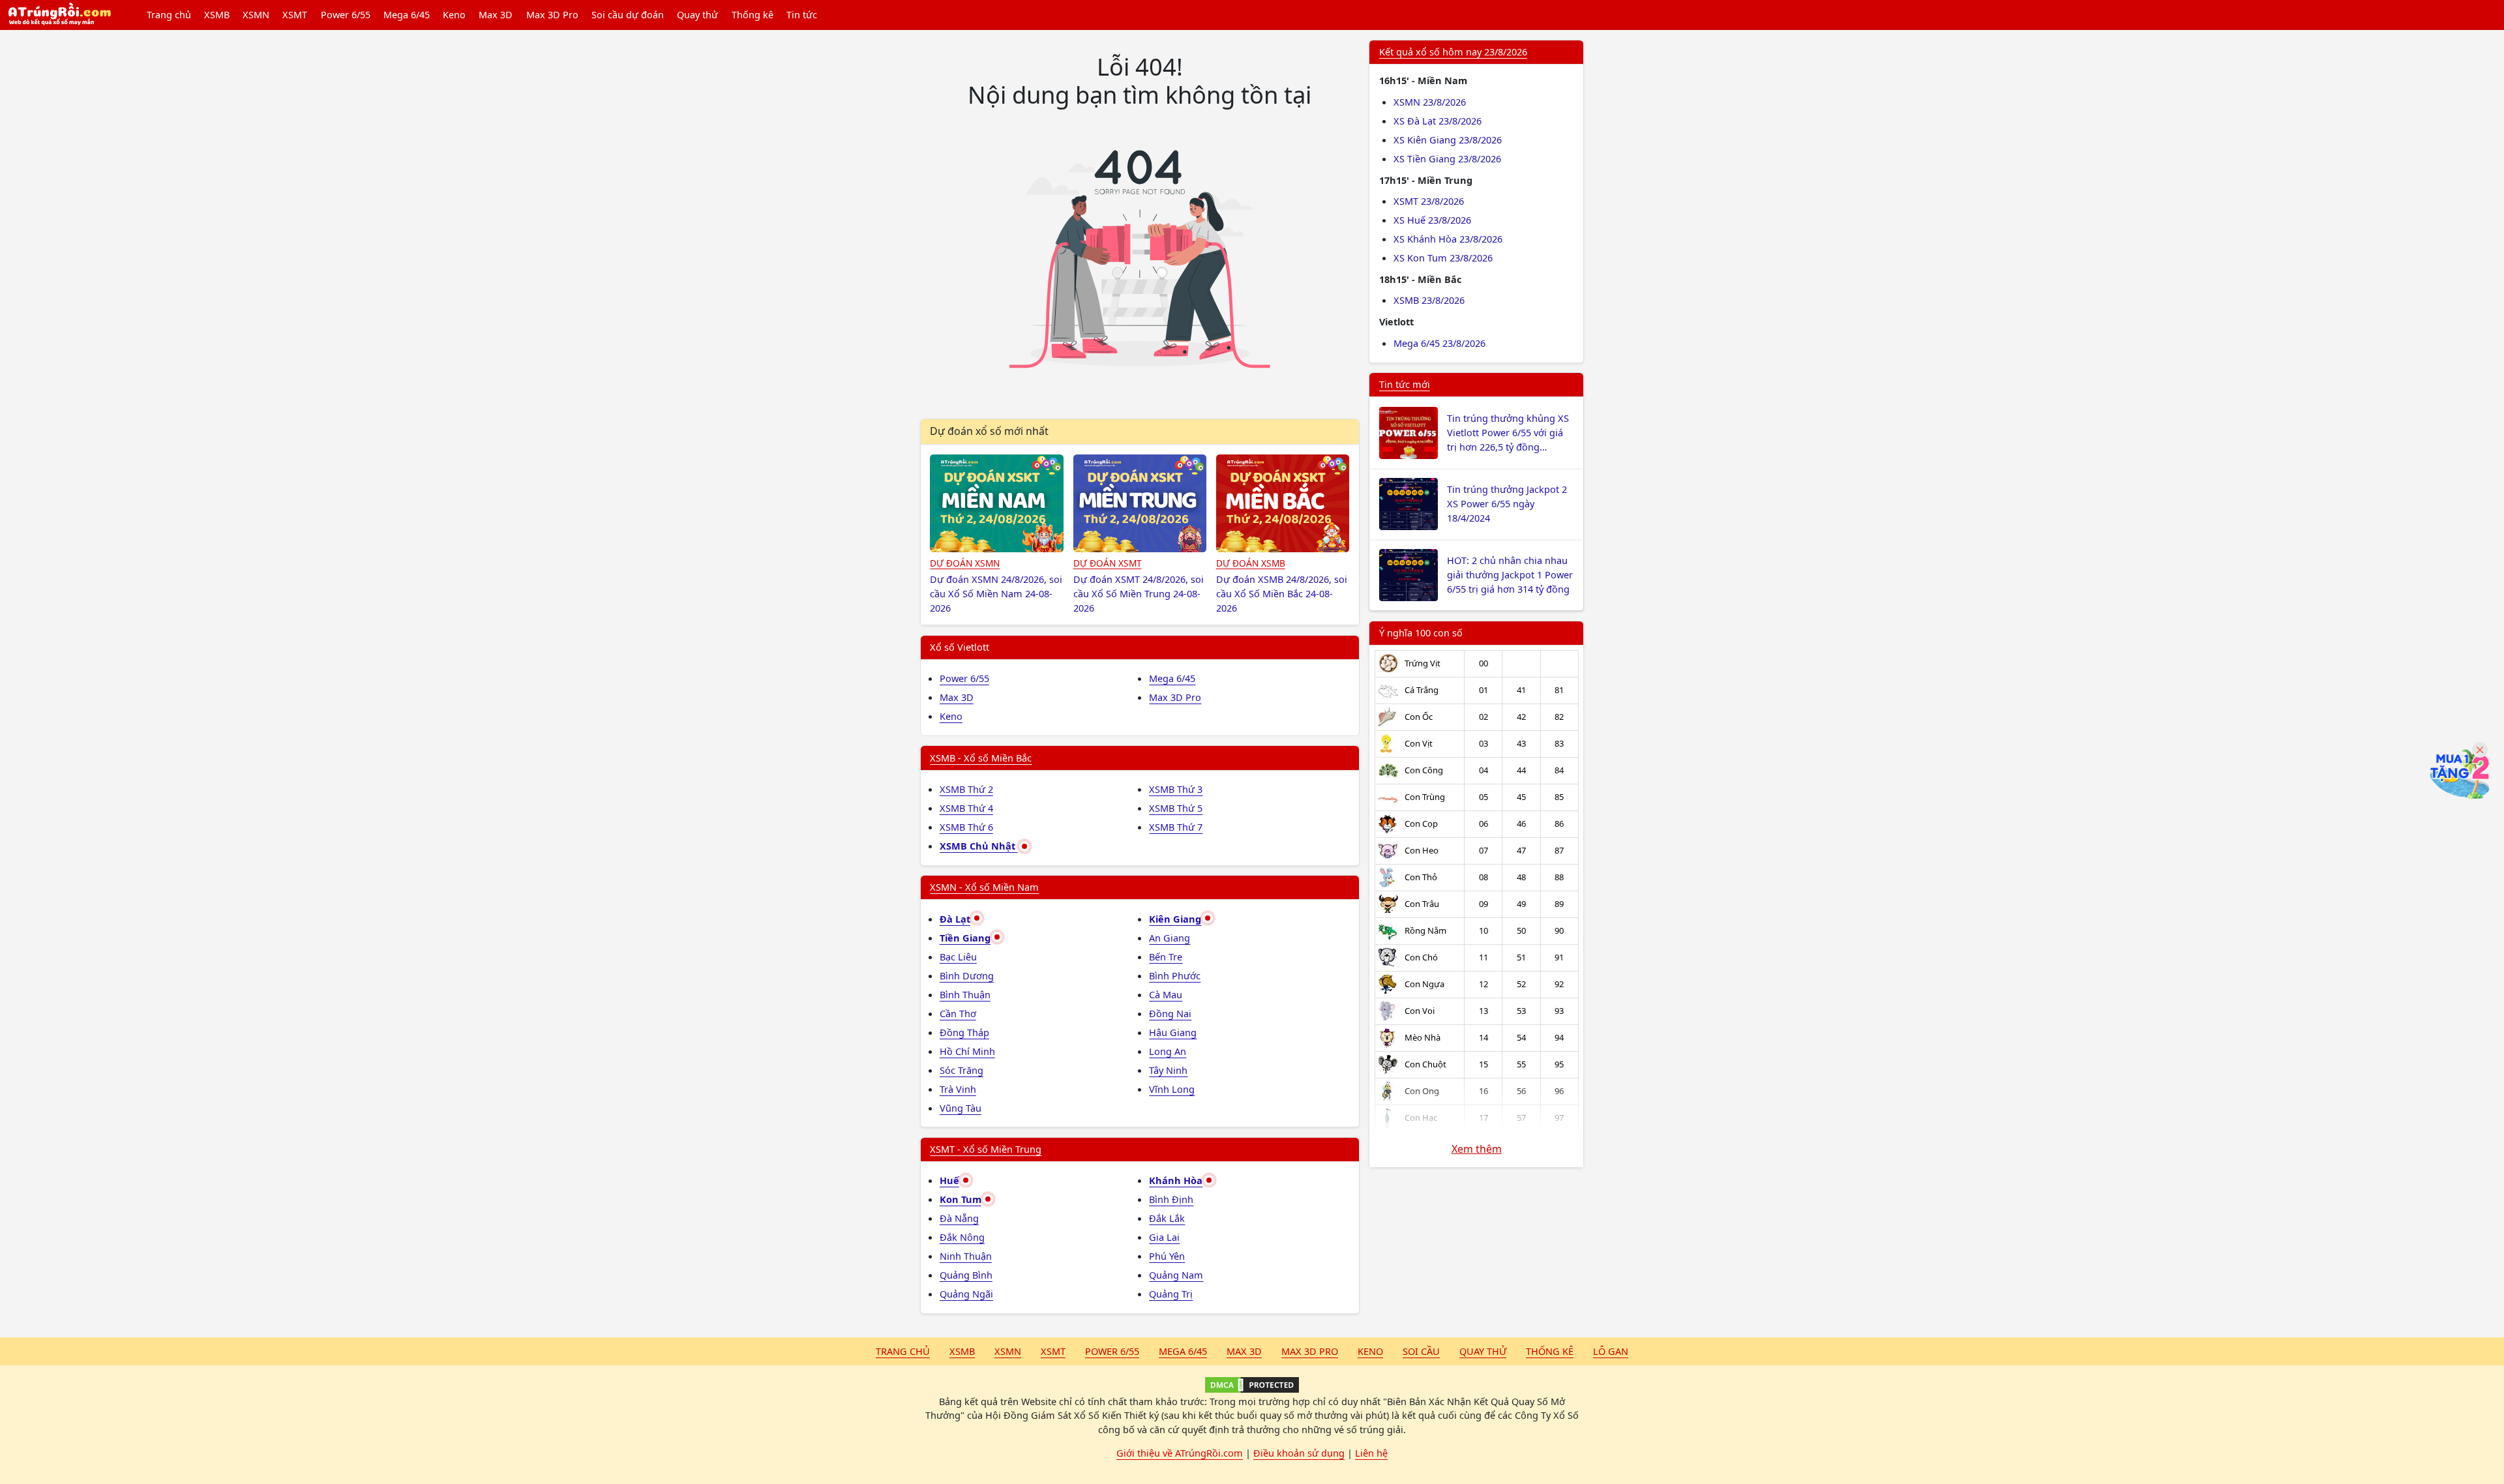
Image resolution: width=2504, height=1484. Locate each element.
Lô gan (1611, 1351)
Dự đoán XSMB (1251, 563)
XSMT (295, 14)
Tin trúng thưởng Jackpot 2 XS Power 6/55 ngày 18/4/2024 (1507, 503)
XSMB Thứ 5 (1176, 808)
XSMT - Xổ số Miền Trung (986, 1149)
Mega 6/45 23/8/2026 (1439, 343)
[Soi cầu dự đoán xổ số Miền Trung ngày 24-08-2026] (1140, 503)
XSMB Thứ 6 (966, 827)
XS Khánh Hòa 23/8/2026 (1448, 239)
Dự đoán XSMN (965, 563)
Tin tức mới (1405, 384)
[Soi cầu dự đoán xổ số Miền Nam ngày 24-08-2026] (997, 503)
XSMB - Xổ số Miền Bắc (981, 758)
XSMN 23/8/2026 (1430, 102)
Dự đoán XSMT (1108, 563)
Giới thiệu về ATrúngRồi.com (1180, 1453)
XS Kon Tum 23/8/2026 (1443, 258)
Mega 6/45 (407, 14)
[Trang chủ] (59, 15)
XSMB (217, 14)
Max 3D (496, 14)
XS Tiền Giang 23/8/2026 (1447, 158)
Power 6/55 (346, 14)
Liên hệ (1371, 1453)
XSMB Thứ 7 (1176, 827)
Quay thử (697, 14)
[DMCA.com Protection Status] (1252, 1385)
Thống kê (753, 14)
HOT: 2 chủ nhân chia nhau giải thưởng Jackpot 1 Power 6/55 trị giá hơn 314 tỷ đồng (1510, 574)
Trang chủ (169, 14)
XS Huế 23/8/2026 (1432, 220)
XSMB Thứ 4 (966, 808)
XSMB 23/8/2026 (1429, 300)
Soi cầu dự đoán (628, 14)
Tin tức (802, 14)
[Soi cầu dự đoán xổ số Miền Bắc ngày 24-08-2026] (1283, 503)
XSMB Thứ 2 (966, 789)
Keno (454, 14)
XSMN (256, 14)
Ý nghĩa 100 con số (1421, 632)
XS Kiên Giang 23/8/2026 (1448, 140)
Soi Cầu (1421, 1351)
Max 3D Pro (552, 14)
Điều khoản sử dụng (1299, 1453)
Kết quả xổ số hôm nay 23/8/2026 (1453, 52)
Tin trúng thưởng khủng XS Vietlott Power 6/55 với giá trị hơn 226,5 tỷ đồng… (1508, 432)
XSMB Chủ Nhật (979, 846)
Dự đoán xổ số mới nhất (989, 431)
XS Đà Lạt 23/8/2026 (1438, 121)
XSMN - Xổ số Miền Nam (984, 887)
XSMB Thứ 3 (1176, 789)
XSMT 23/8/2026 (1429, 201)
